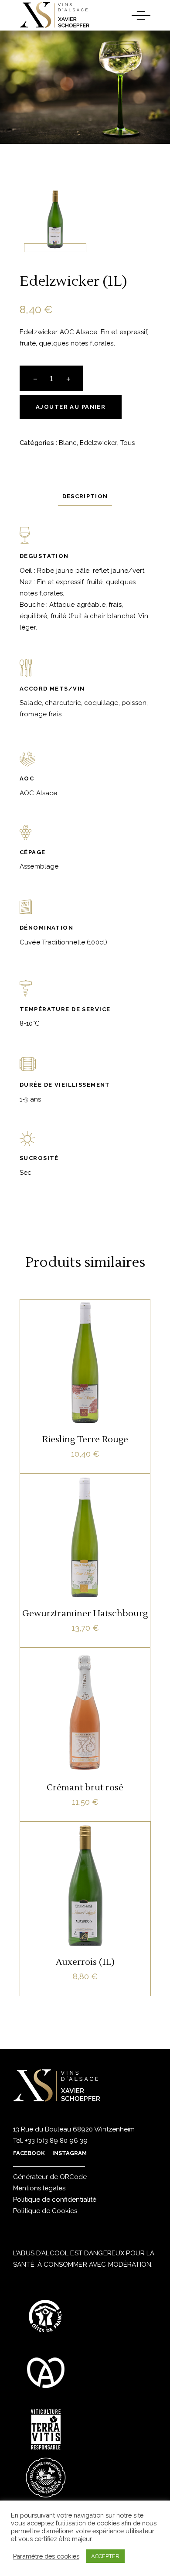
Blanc (68, 443)
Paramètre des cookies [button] (46, 2556)
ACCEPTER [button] (105, 2556)
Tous (127, 443)
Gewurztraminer (85, 1519)
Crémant (96, 1687)
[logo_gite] (46, 2316)
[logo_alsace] (46, 2373)
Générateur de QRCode (50, 2177)
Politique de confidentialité (55, 2200)
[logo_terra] (46, 2429)
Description (85, 496)
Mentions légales (39, 2188)
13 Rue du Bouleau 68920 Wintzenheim (74, 2129)
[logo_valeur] (46, 2477)
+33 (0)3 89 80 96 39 (55, 2141)
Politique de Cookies (45, 2211)
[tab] (85, 496)
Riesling (109, 1339)
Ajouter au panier (71, 407)
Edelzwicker (99, 443)
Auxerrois (83, 1861)
